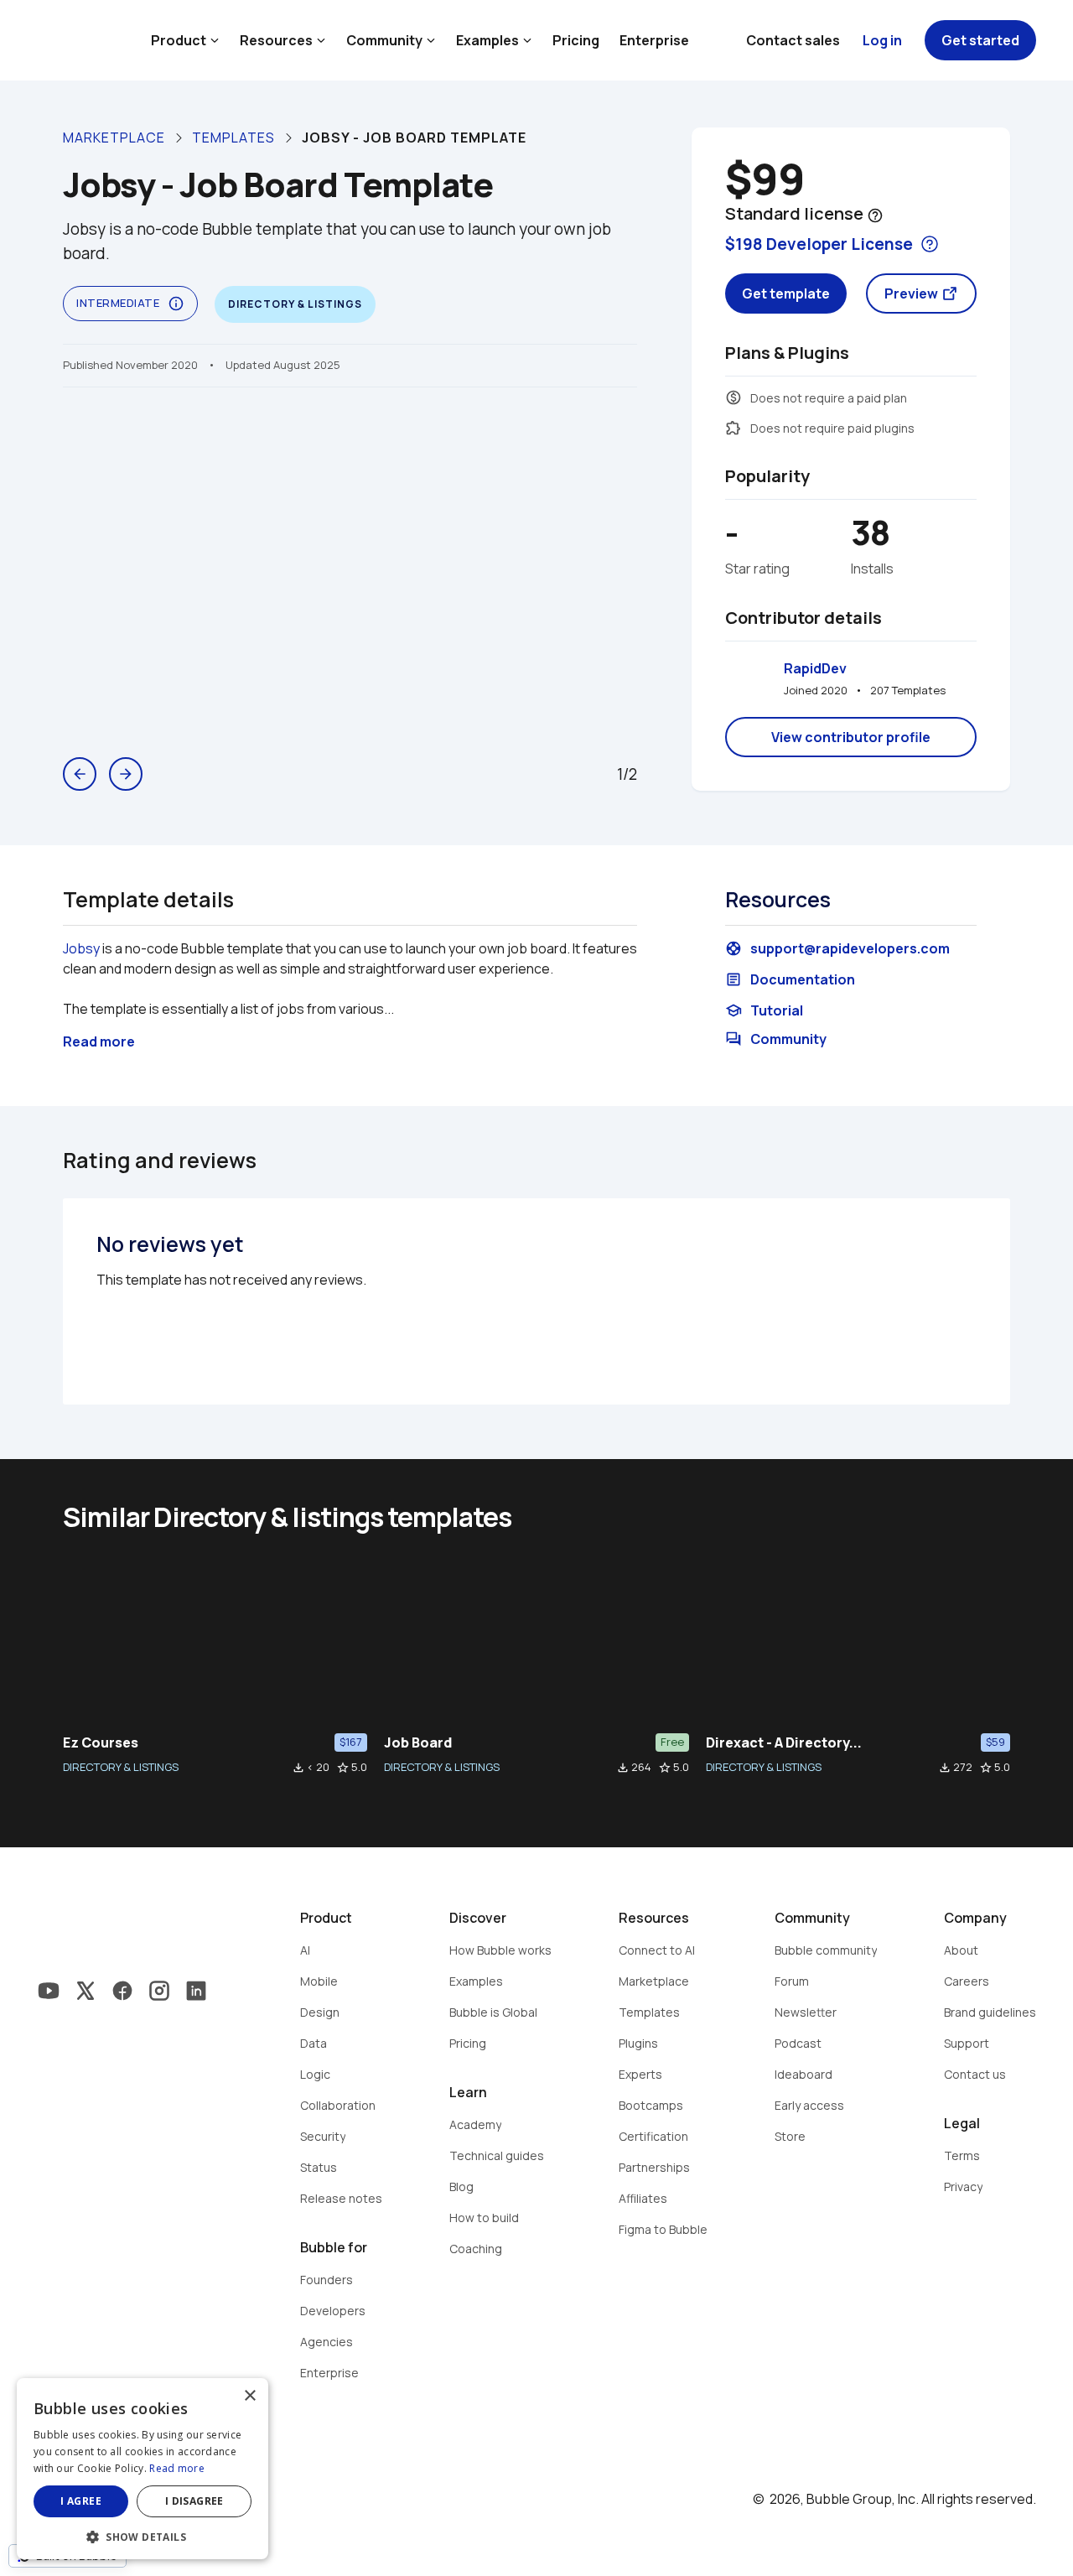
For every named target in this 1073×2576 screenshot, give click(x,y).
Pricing (576, 40)
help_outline (875, 216)
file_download (298, 1768)
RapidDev (815, 668)
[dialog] (143, 2469)
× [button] (249, 2396)
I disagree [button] (194, 2501)
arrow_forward (126, 774)
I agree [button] (81, 2501)
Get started (980, 40)
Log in (882, 40)
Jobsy (81, 948)
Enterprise (654, 40)
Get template (786, 293)
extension (733, 428)
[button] (143, 2535)
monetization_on (733, 397)
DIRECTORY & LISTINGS (121, 1767)
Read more (177, 2468)
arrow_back (80, 774)
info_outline (176, 304)
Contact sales (793, 40)
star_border (343, 1768)
